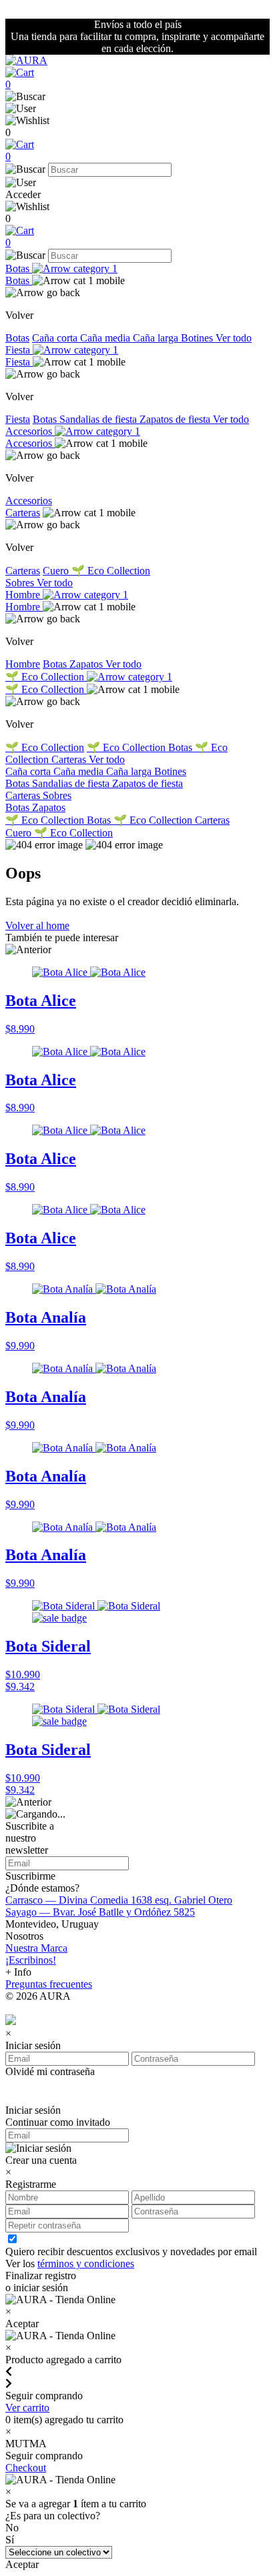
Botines (198, 338)
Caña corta (56, 338)
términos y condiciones (86, 2264)
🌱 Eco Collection (111, 571)
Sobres (21, 583)
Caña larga (157, 338)
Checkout (26, 2468)
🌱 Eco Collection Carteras (172, 820)
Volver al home (37, 925)
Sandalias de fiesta (99, 419)
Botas (19, 268)
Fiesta (19, 350)
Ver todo (234, 338)
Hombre (24, 595)
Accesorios (30, 431)
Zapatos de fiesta (176, 419)
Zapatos (87, 664)
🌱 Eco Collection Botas (141, 747)
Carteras (23, 513)
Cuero (57, 571)
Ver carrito (27, 2408)
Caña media (106, 338)
